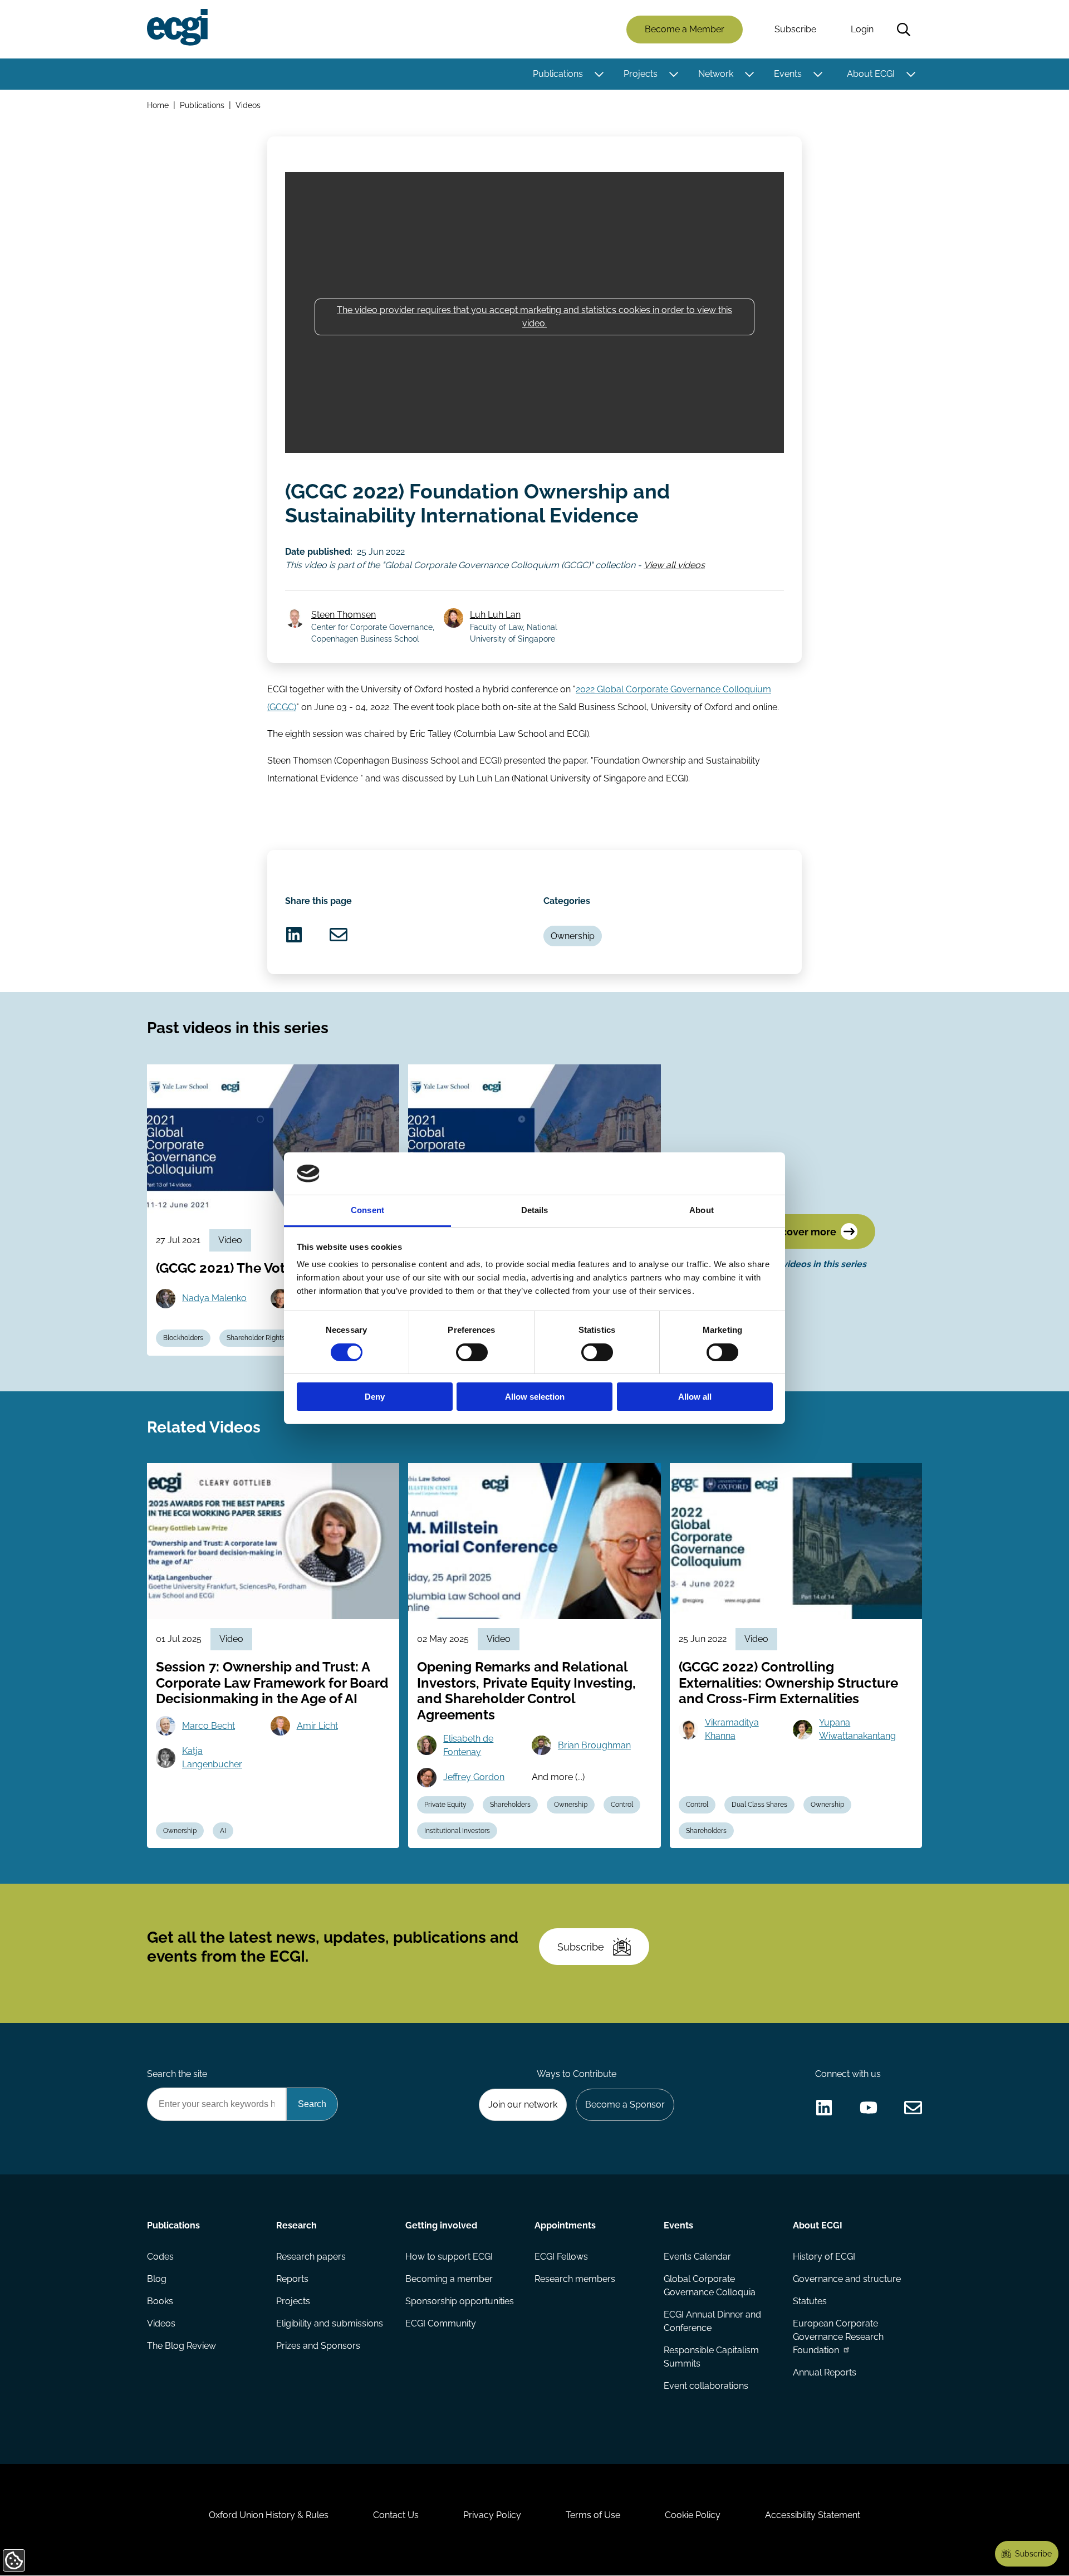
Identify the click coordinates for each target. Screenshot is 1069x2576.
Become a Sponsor (625, 2105)
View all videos (674, 565)
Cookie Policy (693, 2515)
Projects (641, 74)
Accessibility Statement (813, 2515)
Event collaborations (706, 2386)
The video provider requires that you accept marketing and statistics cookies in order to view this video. (534, 317)
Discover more (801, 1232)
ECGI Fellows (561, 2257)
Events (788, 74)
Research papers (311, 2257)
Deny (375, 1397)
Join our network (523, 2105)
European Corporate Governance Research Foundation (838, 2337)
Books (160, 2301)
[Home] (177, 27)
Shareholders (510, 1805)
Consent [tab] (367, 1210)
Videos (248, 105)
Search (904, 30)
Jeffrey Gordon (474, 1777)
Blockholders (183, 1338)
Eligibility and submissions (330, 2323)
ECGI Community (441, 2323)
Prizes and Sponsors (318, 2346)
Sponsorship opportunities (460, 2301)
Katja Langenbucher (212, 1758)
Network (716, 74)
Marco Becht (209, 1726)
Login (862, 29)
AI (223, 1831)
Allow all (695, 1397)
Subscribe (795, 29)
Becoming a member (449, 2279)
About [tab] (702, 1210)
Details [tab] (535, 1210)
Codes (160, 2257)
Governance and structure (847, 2279)
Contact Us (396, 2515)
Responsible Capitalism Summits (711, 2357)
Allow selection (535, 1397)
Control (622, 1805)
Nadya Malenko (214, 1298)
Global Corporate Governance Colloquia (710, 2286)
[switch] (472, 1352)
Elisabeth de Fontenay (468, 1745)
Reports (292, 2279)
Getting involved (441, 2225)
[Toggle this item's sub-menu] (599, 74)
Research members (575, 2279)
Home (158, 105)
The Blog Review (182, 2346)
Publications (558, 74)
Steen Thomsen (344, 615)
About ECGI (871, 74)
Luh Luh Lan (495, 615)
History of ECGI (824, 2257)
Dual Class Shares (759, 1805)
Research (296, 2225)
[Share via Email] (339, 935)
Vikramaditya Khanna (732, 1729)
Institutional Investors (457, 1831)
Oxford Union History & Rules (269, 2515)
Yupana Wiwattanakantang (857, 1729)
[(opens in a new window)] (294, 935)
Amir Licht (317, 1726)
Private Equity (445, 1805)
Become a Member (685, 29)
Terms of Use (593, 2515)
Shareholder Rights (256, 1338)
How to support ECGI (449, 2257)
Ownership (573, 936)
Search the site (177, 2074)
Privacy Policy (492, 2515)
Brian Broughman (594, 1745)
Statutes (810, 2301)
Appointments (565, 2225)
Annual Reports (825, 2372)
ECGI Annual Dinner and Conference (712, 2321)
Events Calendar (697, 2257)
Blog (157, 2279)
